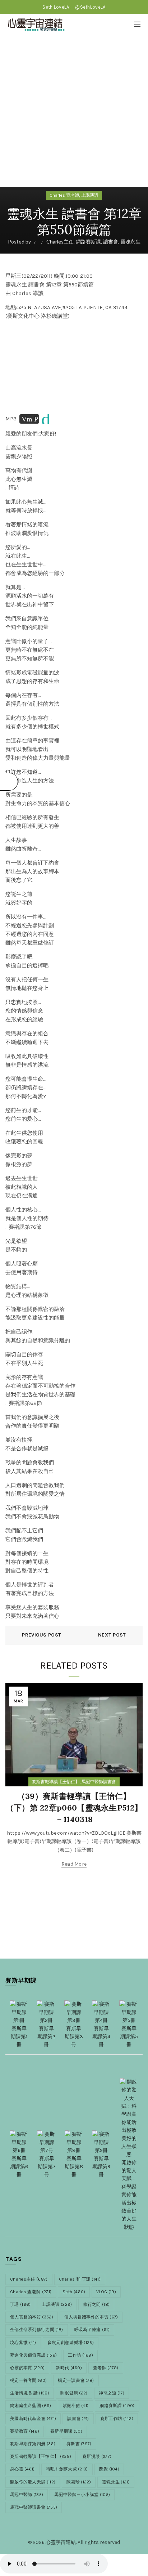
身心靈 (22, 2469)
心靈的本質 (27, 2368)
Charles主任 (60, 242)
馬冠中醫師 (27, 2495)
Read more (74, 1864)
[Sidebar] (9, 782)
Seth (74, 2292)
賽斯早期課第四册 (33, 2444)
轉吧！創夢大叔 (67, 2469)
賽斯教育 (25, 2431)
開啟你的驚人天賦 (33, 2482)
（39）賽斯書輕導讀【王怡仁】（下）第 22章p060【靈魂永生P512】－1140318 (74, 1808)
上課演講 (90, 195)
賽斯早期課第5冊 (129, 2037)
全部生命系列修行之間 (37, 2330)
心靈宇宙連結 (61, 2542)
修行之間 (96, 2304)
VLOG (106, 2292)
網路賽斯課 (88, 242)
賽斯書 (79, 2444)
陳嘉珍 (79, 2482)
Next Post (112, 1635)
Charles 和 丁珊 (80, 2279)
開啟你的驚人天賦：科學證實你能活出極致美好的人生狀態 (129, 2195)
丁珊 (20, 2304)
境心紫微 (23, 2343)
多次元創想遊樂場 (71, 2343)
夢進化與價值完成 (33, 2355)
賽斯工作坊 (117, 2419)
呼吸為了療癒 (92, 2330)
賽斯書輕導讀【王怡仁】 (56, 1782)
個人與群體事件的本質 (91, 2317)
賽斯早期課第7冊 (47, 2167)
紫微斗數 (76, 2406)
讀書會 (111, 242)
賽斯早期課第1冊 (19, 2037)
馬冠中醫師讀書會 (99, 1782)
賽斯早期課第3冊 (74, 2037)
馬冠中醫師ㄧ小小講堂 (82, 2495)
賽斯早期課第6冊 (19, 2167)
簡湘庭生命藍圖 (31, 2406)
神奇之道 (112, 2393)
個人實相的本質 (32, 2317)
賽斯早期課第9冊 (101, 2167)
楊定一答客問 (28, 2380)
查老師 (106, 2368)
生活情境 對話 (30, 2393)
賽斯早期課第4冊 (101, 2037)
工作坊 (80, 2355)
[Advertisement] (74, 113)
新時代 (69, 2368)
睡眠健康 (74, 2393)
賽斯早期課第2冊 (46, 2037)
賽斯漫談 (97, 2456)
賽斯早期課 (66, 2431)
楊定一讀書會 (76, 2380)
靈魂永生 (130, 242)
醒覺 (109, 2469)
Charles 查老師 (64, 195)
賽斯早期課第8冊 (74, 2167)
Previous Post (41, 1635)
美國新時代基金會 (33, 2419)
